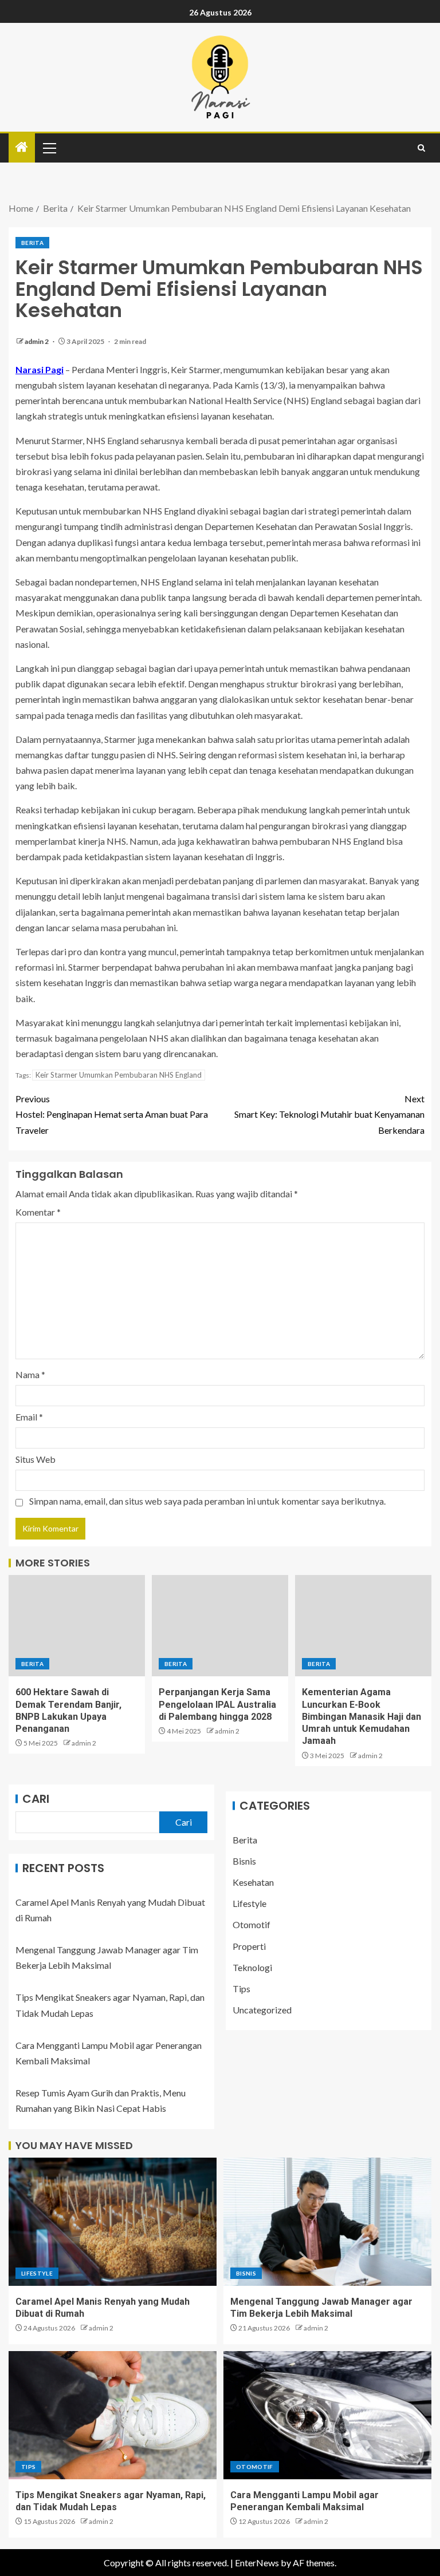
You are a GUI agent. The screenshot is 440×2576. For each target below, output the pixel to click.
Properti (249, 1946)
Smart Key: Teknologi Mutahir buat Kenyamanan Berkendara (329, 1114)
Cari (36, 1799)
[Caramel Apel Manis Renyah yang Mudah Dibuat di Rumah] (113, 2222)
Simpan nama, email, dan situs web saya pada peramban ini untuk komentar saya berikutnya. (207, 1501)
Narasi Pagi (40, 369)
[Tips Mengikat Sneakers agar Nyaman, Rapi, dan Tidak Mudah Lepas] (113, 2415)
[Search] (421, 148)
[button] (49, 148)
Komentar (38, 1212)
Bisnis (244, 1861)
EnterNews (257, 2563)
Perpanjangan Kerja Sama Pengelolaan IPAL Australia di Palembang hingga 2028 (217, 1704)
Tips (241, 1989)
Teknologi (252, 1967)
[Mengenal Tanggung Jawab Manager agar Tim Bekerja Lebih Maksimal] (327, 2222)
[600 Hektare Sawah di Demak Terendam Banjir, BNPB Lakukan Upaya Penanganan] (77, 1626)
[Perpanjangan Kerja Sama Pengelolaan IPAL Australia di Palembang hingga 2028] (220, 1626)
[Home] (22, 147)
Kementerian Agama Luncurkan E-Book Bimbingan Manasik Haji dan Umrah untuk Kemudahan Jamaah (362, 1716)
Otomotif (252, 1924)
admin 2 (37, 341)
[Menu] (49, 148)
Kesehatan (253, 1882)
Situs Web (36, 1459)
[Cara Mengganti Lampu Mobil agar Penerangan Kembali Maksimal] (327, 2415)
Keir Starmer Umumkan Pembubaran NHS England (119, 1075)
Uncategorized (262, 2010)
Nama (30, 1374)
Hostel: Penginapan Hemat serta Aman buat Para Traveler (112, 1114)
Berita (32, 243)
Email (29, 1417)
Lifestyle (250, 1903)
